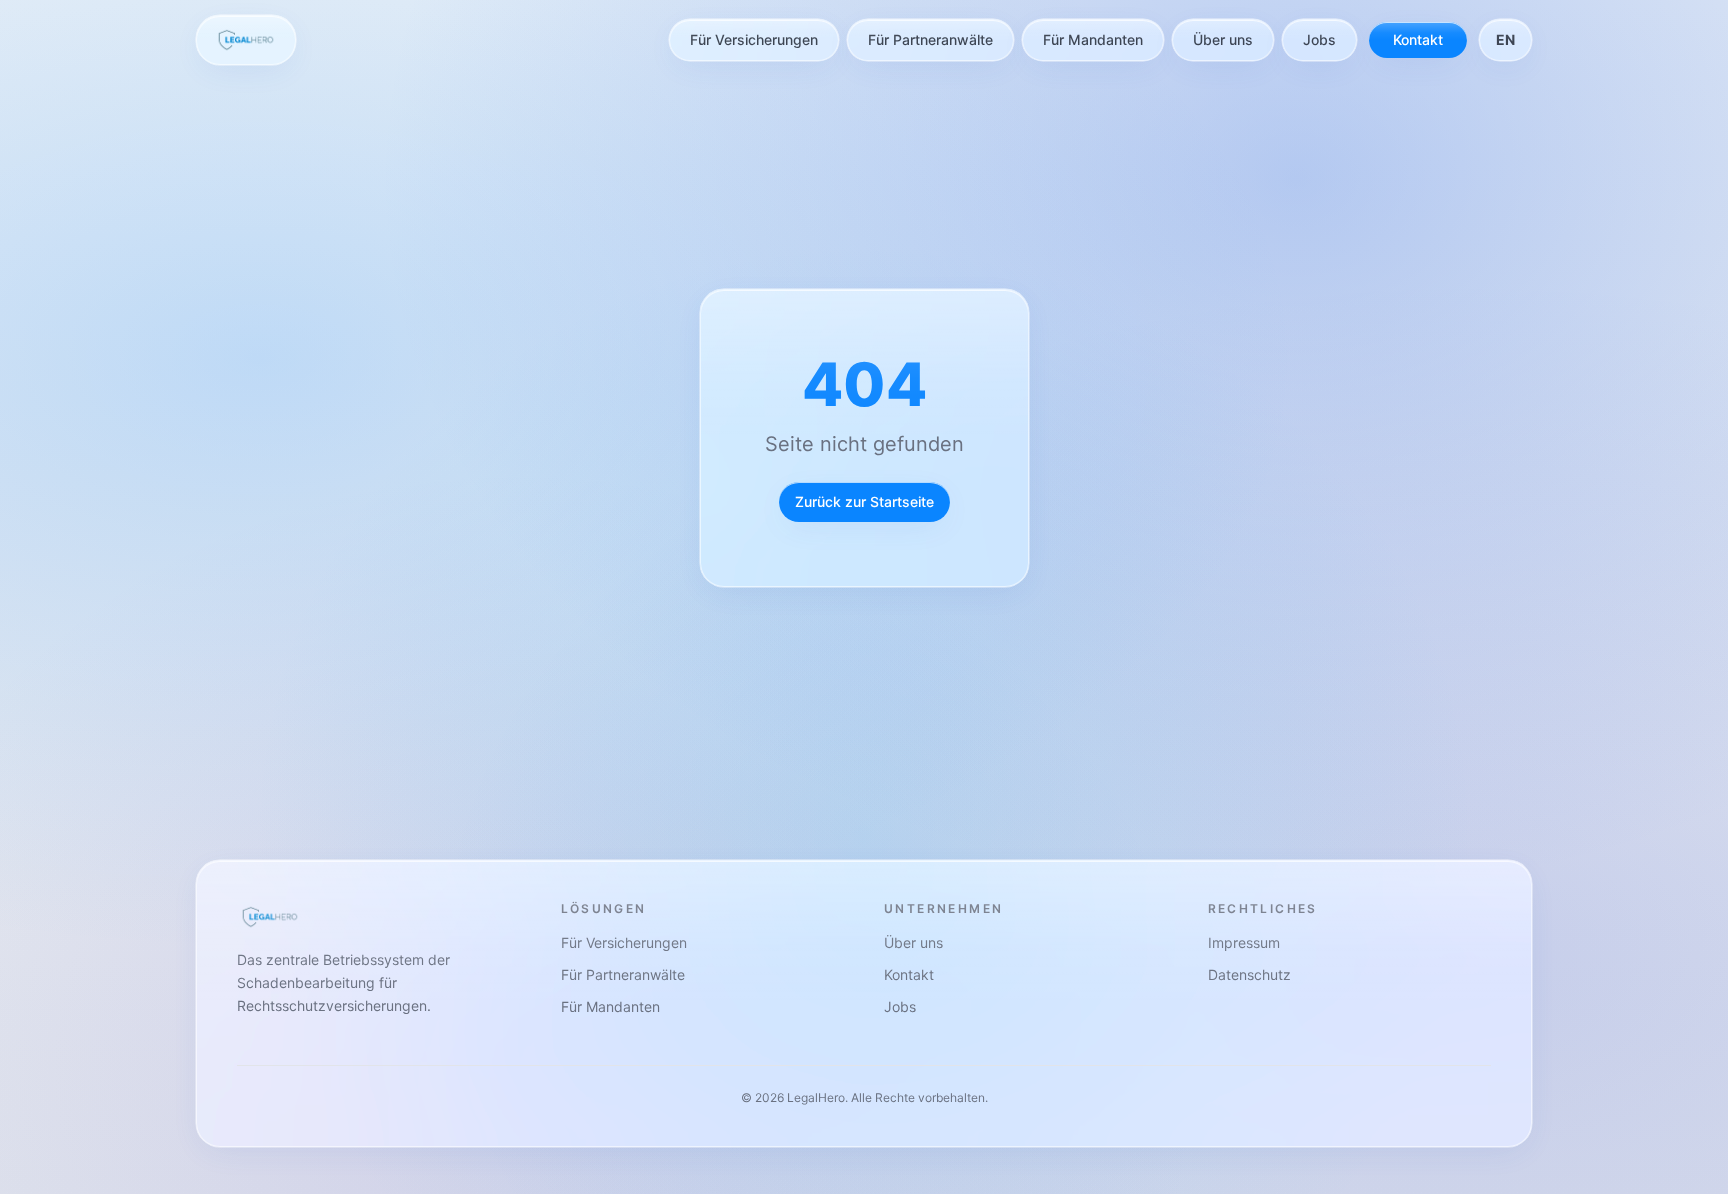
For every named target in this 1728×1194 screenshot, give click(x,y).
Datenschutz (1249, 974)
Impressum (1244, 942)
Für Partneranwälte (930, 39)
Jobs (1319, 39)
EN (1505, 39)
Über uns (1223, 39)
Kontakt (1418, 39)
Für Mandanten (1093, 39)
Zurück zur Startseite (864, 501)
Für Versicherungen (754, 39)
